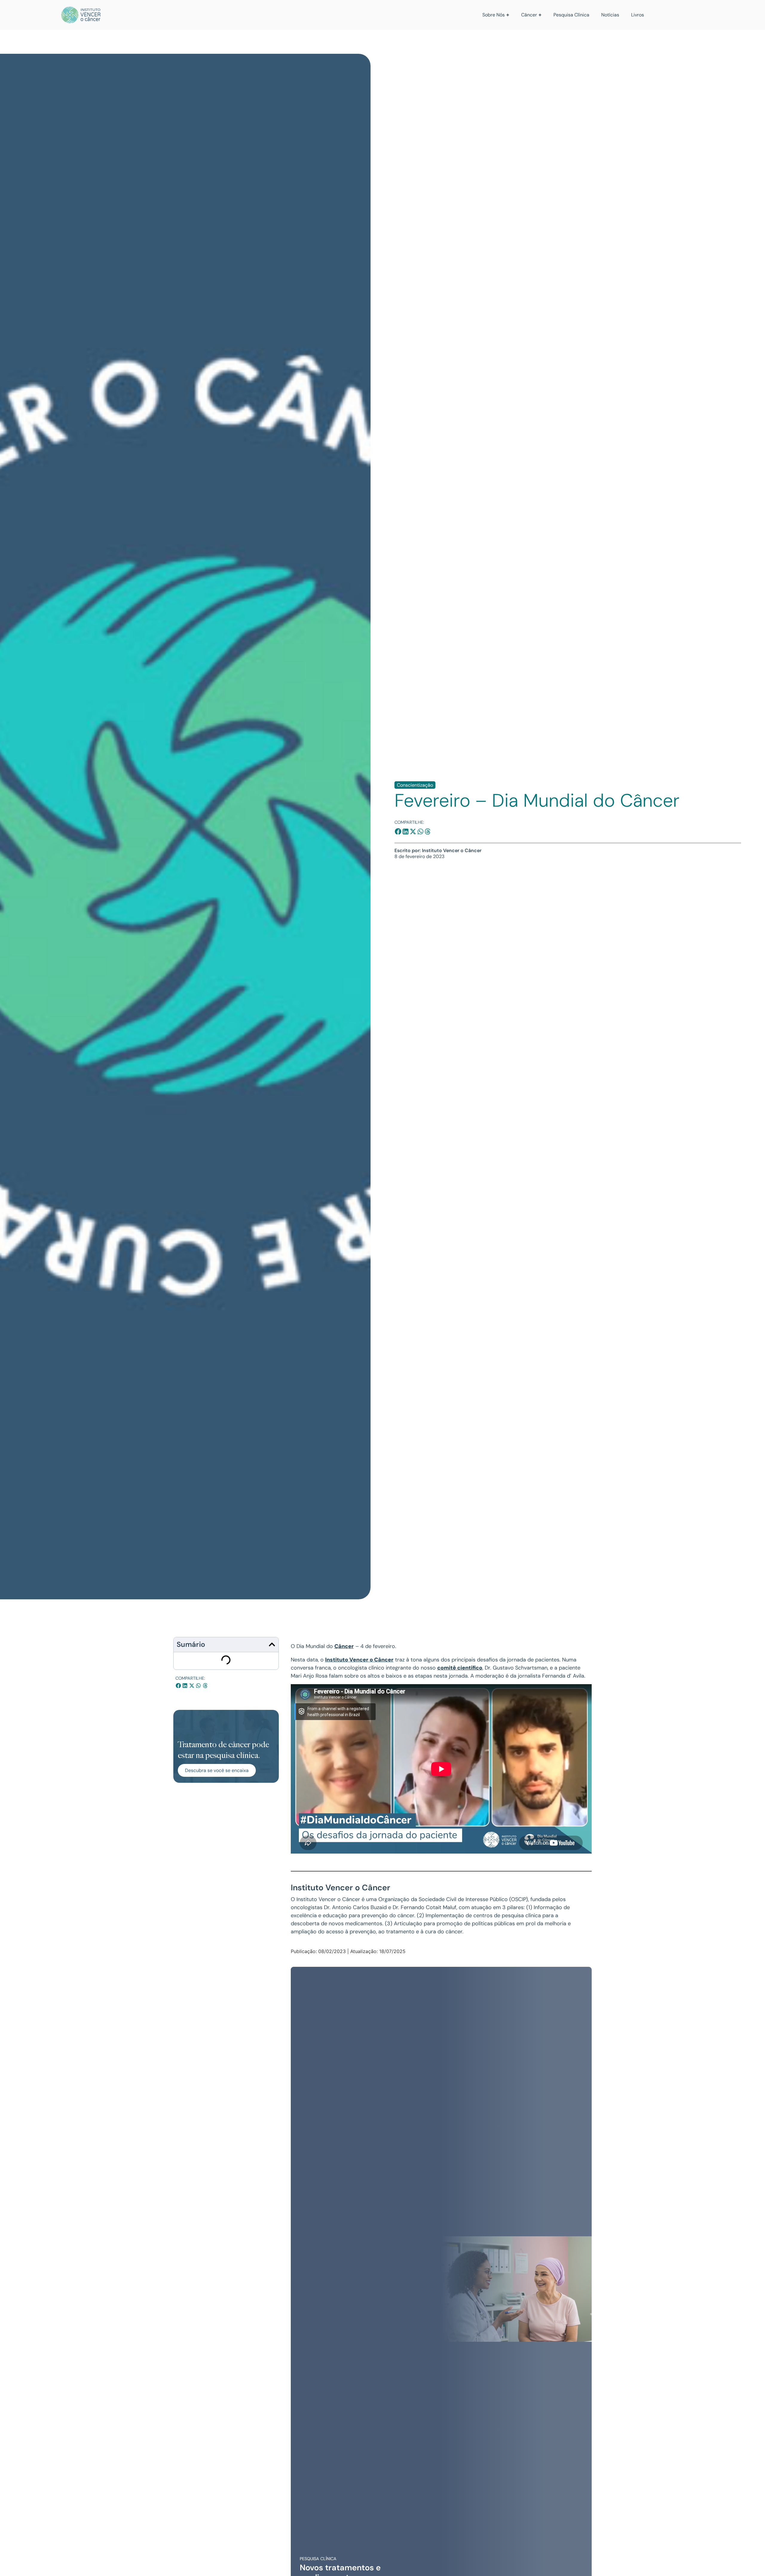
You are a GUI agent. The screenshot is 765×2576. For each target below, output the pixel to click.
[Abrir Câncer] (540, 15)
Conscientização (415, 785)
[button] (398, 832)
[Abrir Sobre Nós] (508, 15)
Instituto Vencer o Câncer (359, 1660)
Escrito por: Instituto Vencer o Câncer (438, 850)
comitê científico (460, 1668)
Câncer (344, 1646)
